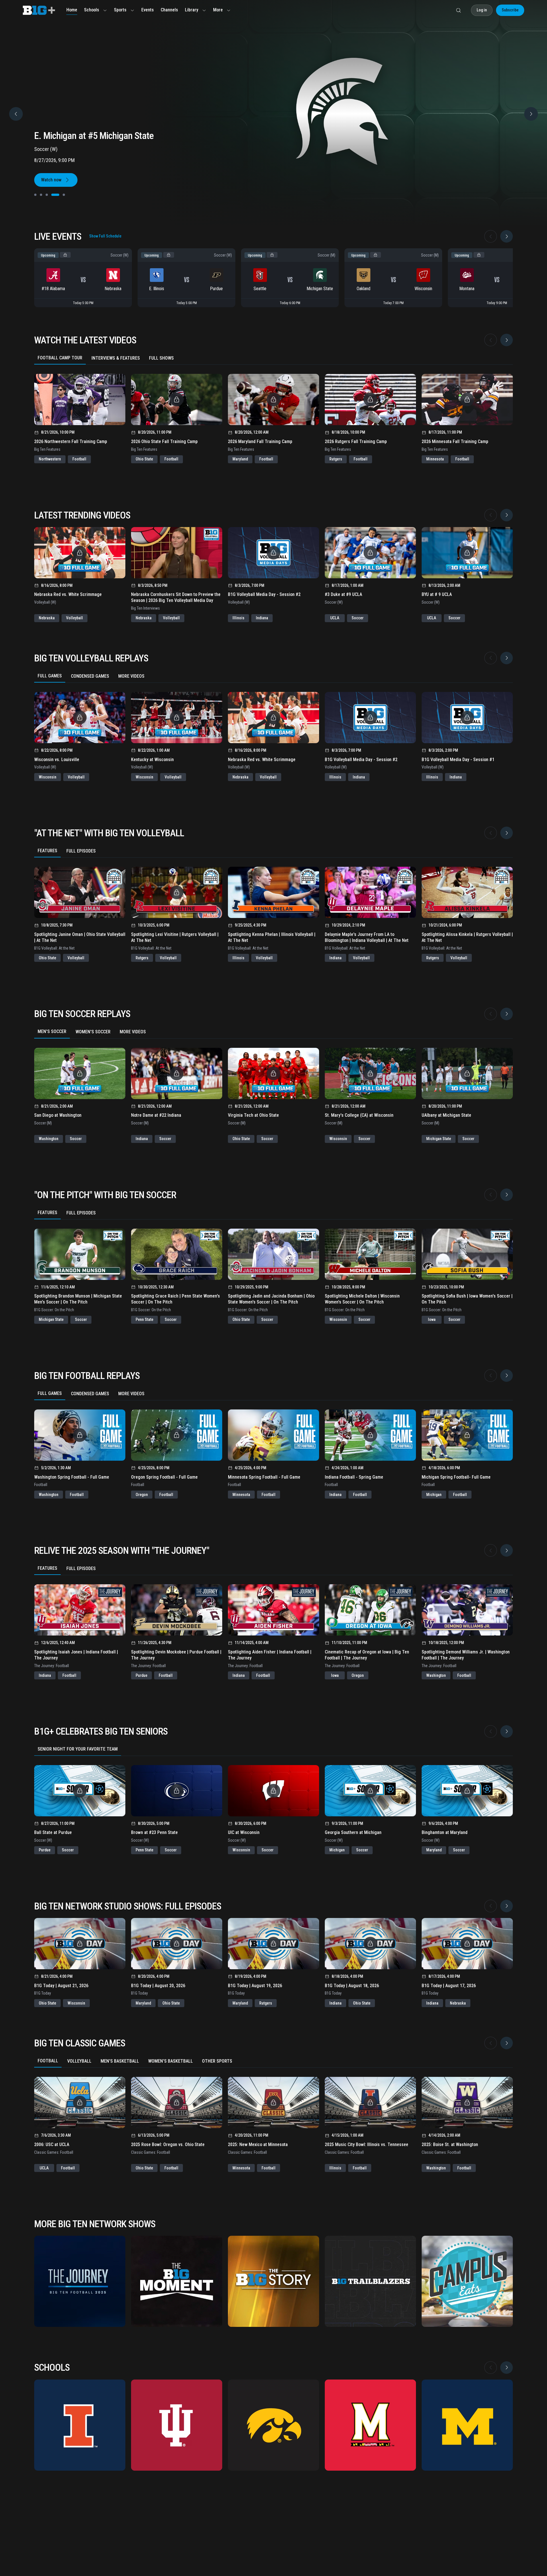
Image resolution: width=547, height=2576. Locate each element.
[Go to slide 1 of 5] (35, 195)
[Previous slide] (16, 114)
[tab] (60, 358)
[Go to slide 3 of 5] (47, 195)
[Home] (39, 10)
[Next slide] (507, 236)
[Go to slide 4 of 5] (52, 195)
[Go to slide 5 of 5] (61, 195)
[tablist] (273, 358)
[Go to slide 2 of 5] (41, 195)
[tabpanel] (273, 414)
